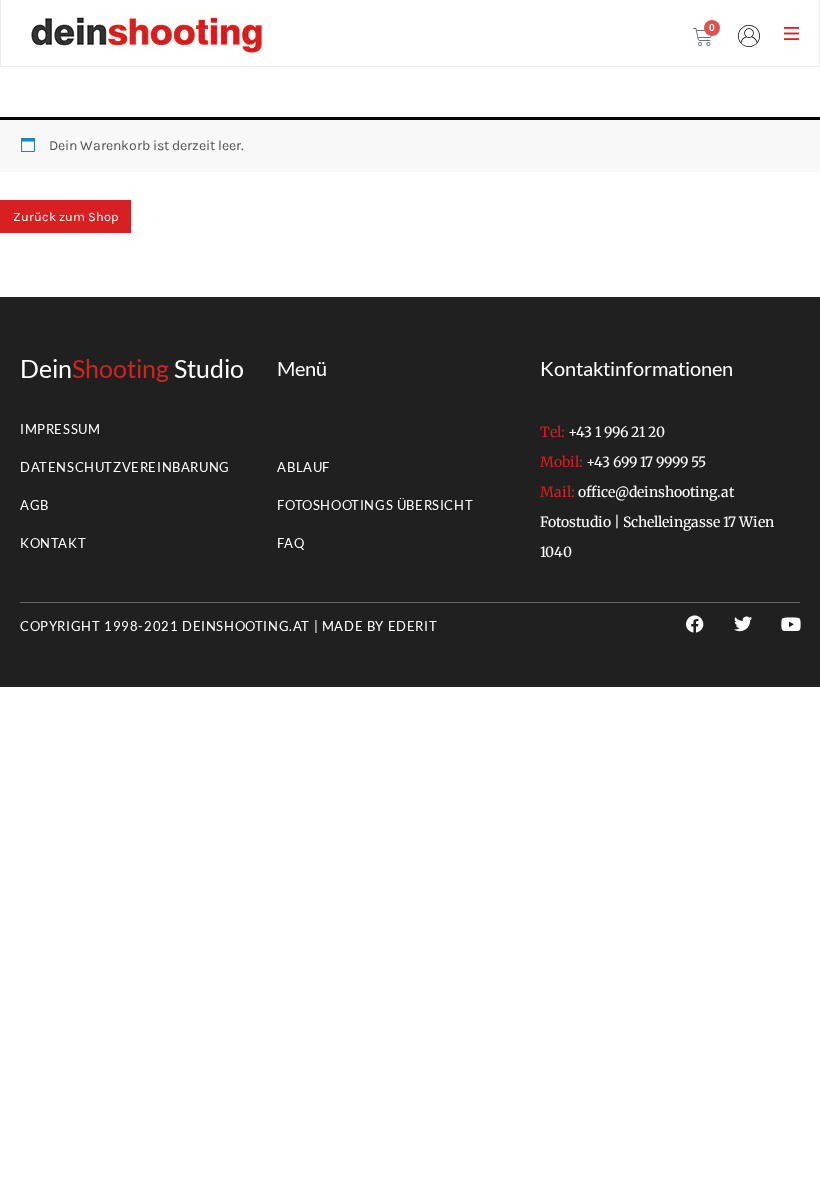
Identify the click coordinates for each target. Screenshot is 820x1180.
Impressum (60, 429)
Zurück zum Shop (65, 216)
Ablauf (303, 467)
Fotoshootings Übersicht (375, 505)
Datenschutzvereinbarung (125, 467)
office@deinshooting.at (656, 492)
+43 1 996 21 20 (616, 432)
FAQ (290, 543)
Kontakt (53, 543)
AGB (34, 505)
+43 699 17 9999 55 (646, 462)
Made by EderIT (379, 626)
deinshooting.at (246, 626)
